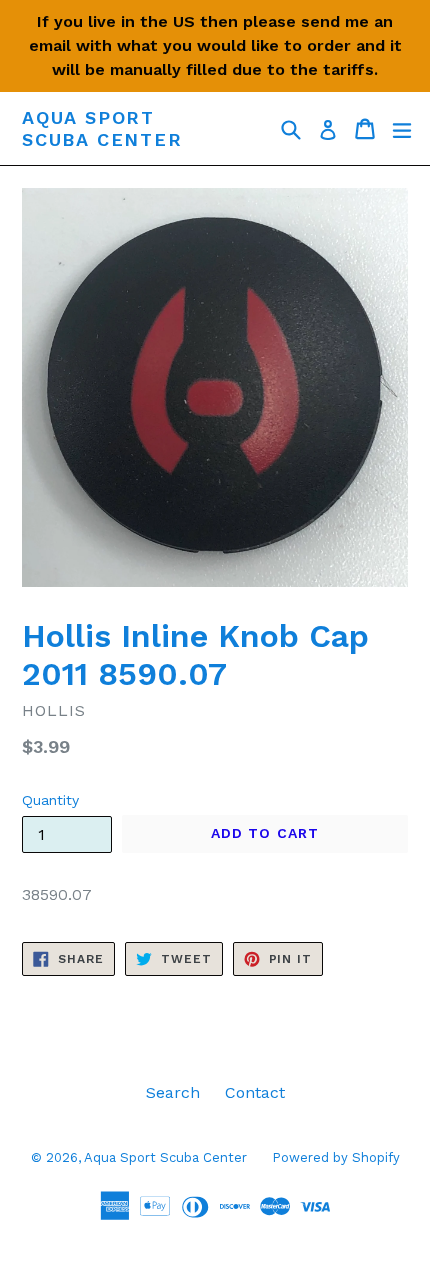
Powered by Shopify (336, 1157)
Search (173, 1092)
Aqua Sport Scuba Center (102, 128)
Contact (255, 1092)
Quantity (50, 800)
